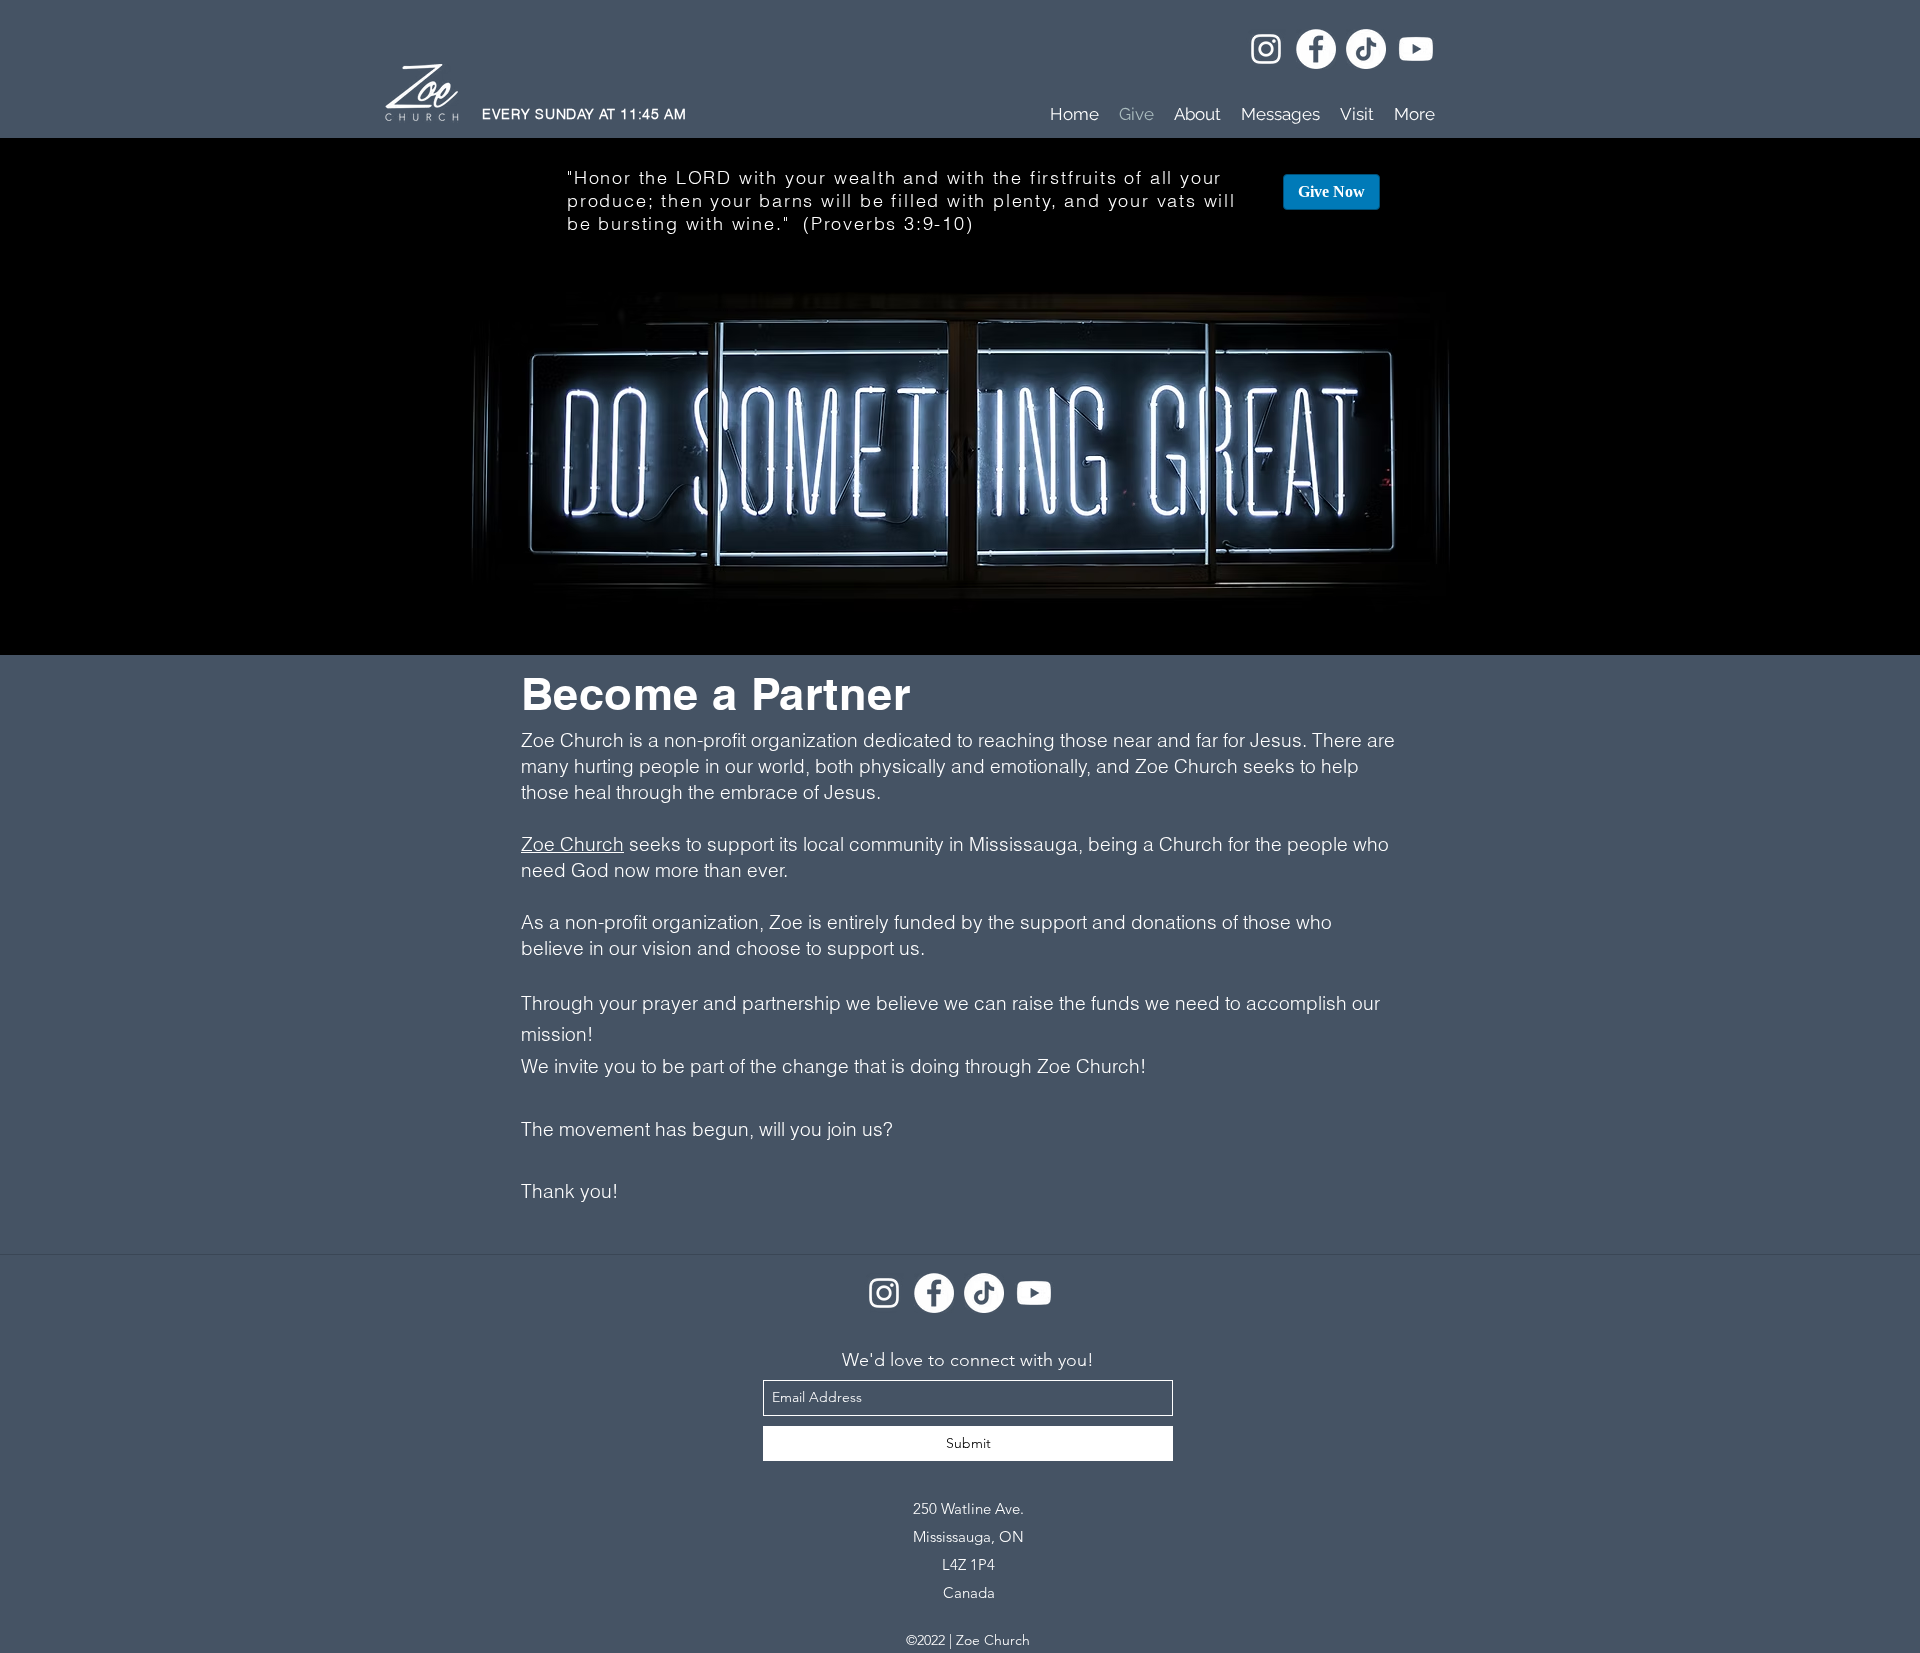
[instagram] (1266, 49)
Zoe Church (572, 844)
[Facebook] (1316, 49)
